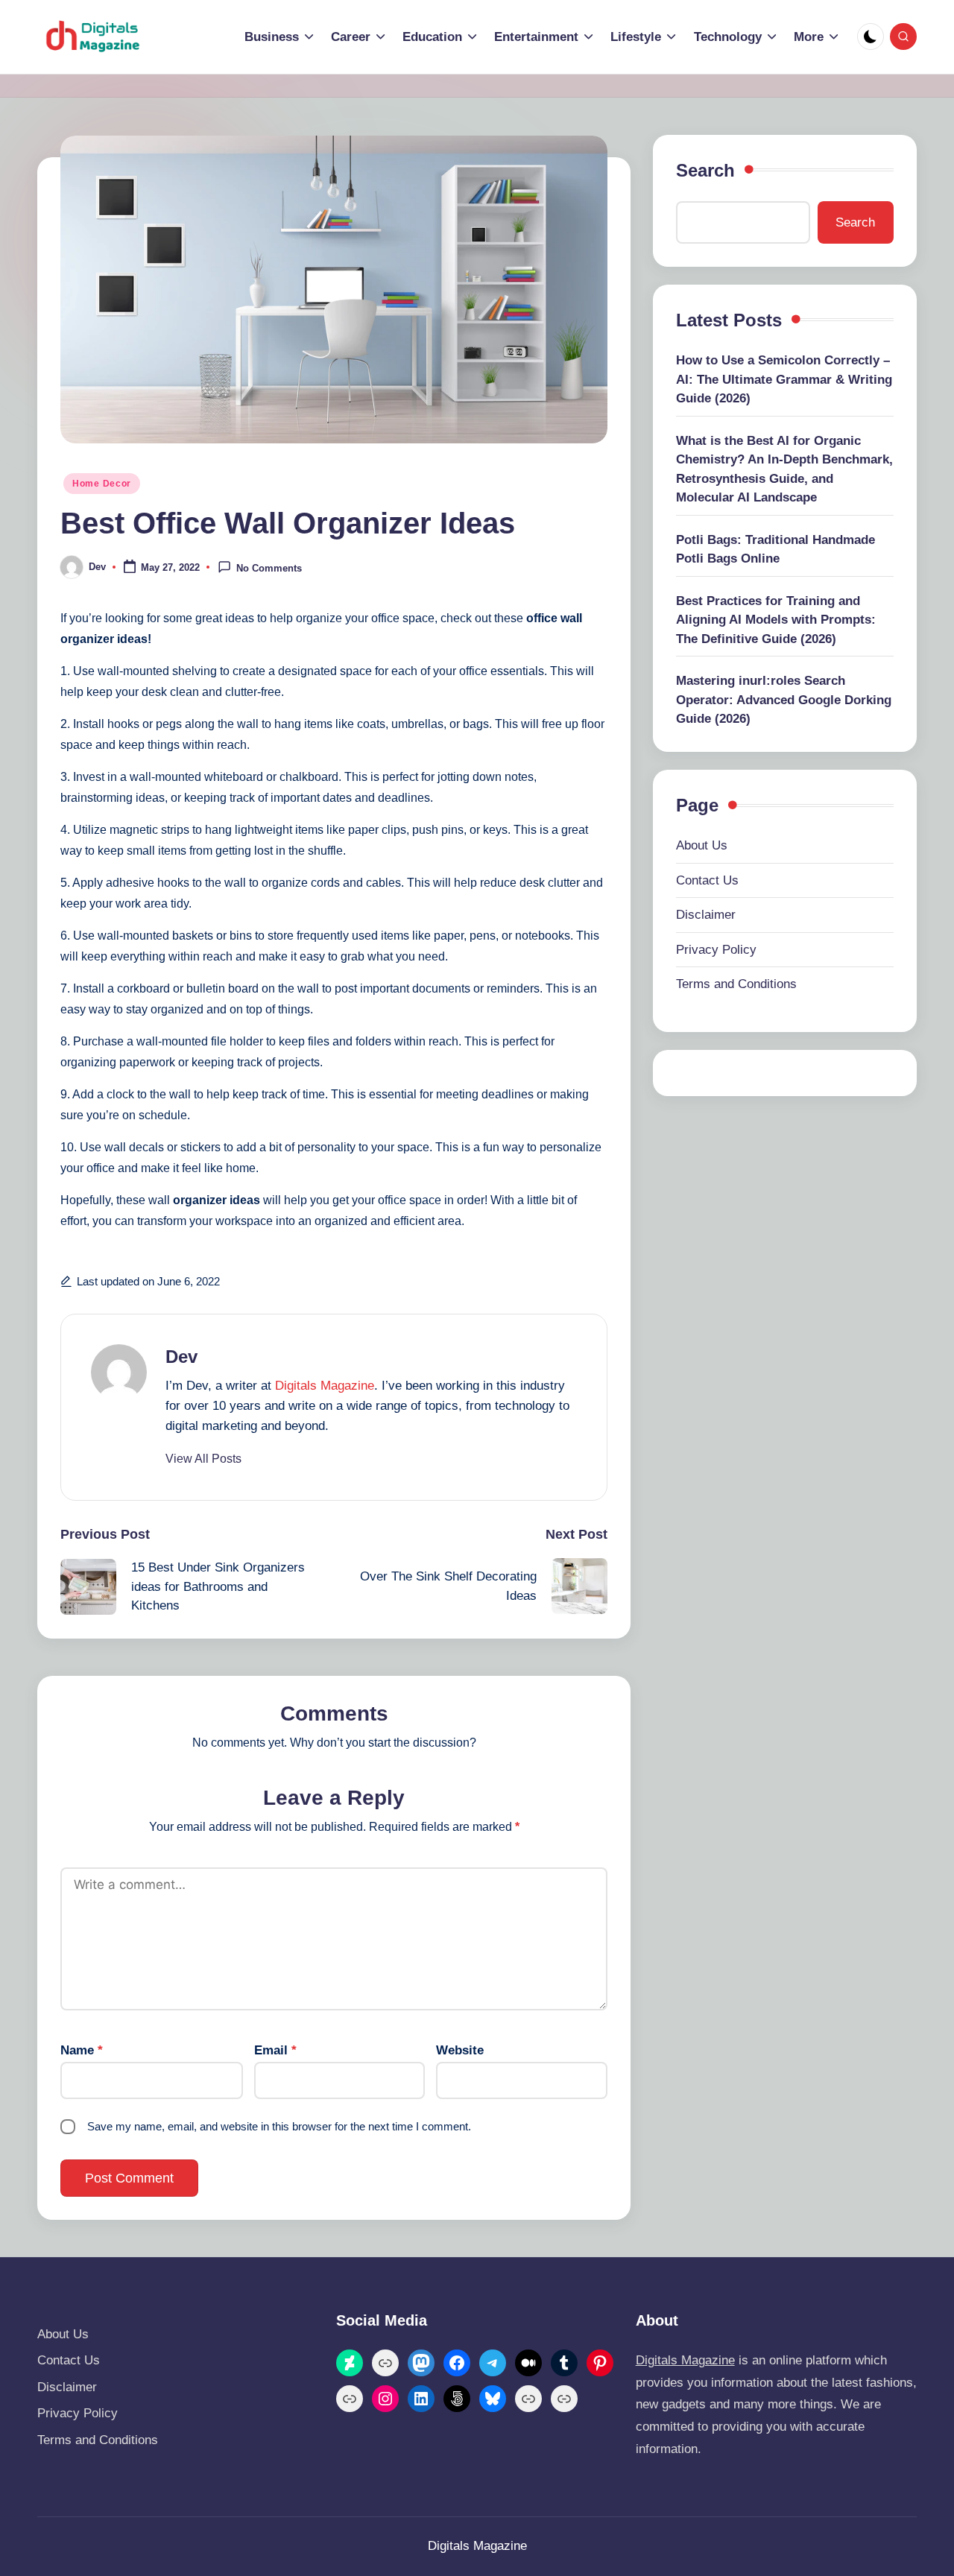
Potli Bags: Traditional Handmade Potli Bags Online (775, 550)
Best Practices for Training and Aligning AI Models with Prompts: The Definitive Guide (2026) (776, 620)
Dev (181, 1357)
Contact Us (707, 880)
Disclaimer (706, 915)
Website (460, 2050)
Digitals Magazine (325, 1386)
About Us (702, 846)
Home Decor (102, 484)
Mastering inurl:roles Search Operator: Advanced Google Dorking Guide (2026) (784, 700)
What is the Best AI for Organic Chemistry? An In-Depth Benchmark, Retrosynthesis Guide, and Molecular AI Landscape (784, 469)
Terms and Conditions (736, 985)
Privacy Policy (716, 950)
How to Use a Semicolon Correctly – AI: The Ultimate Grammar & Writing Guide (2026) (784, 380)
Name (82, 2050)
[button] (203, 1459)
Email (275, 2050)
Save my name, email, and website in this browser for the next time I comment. (279, 2126)
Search (705, 170)
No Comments (269, 568)
